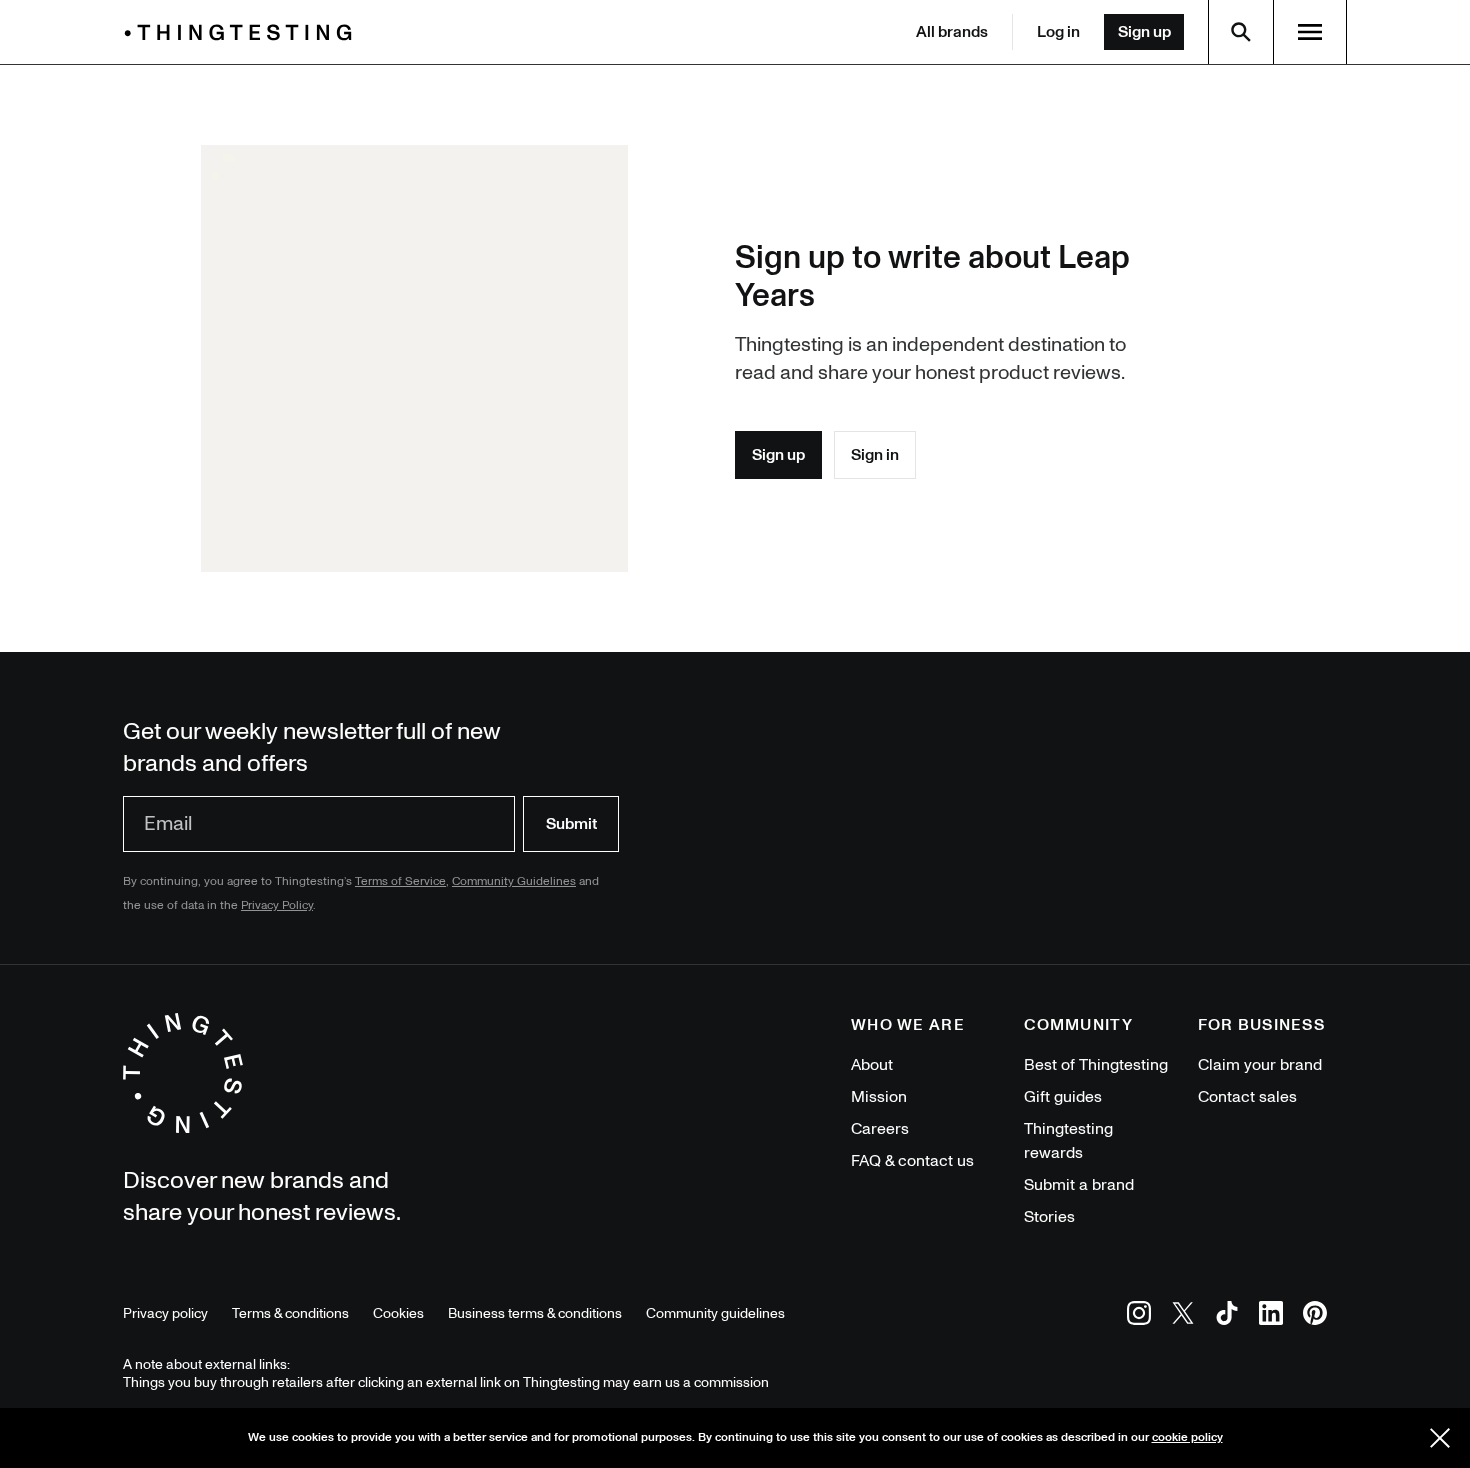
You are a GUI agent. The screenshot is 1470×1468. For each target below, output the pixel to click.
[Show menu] (1310, 32)
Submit (571, 824)
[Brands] (243, 32)
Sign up (1144, 32)
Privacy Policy (277, 905)
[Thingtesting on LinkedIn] (1271, 1316)
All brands (952, 32)
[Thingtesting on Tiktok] (1227, 1316)
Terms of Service (400, 881)
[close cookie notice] (1440, 1438)
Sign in (875, 455)
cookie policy (1187, 1437)
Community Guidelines (514, 881)
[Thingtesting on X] (1183, 1316)
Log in (1058, 32)
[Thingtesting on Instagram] (1139, 1316)
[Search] (1241, 32)
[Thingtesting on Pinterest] (1315, 1316)
